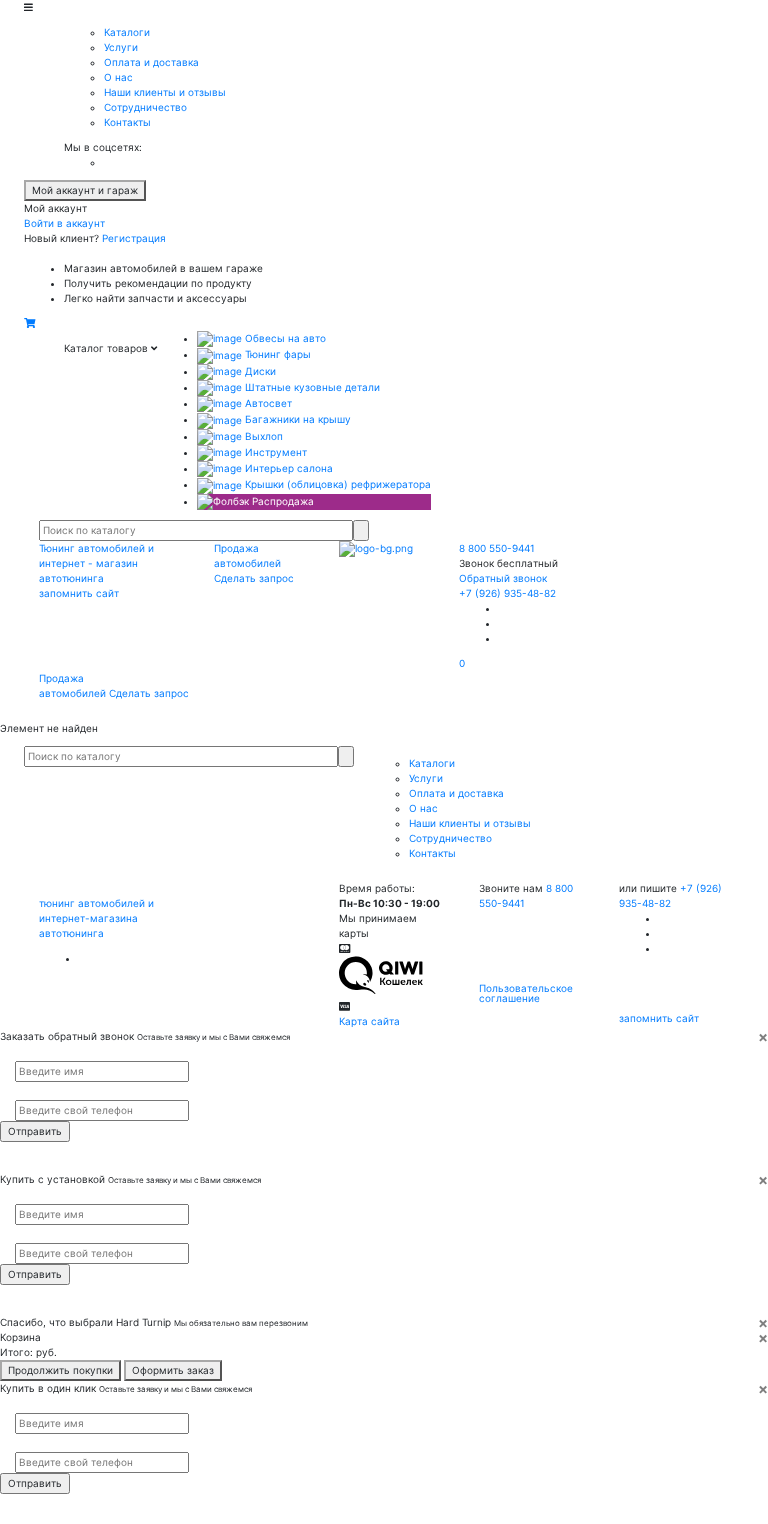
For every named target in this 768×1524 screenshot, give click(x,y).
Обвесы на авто (284, 338)
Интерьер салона (287, 468)
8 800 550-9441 (497, 548)
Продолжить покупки (60, 1370)
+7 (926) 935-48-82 (507, 593)
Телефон (31, 1091)
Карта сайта (369, 1021)
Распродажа (281, 501)
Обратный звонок (503, 578)
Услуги (121, 47)
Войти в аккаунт (64, 223)
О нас (118, 77)
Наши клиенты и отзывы (165, 92)
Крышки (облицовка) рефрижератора (336, 484)
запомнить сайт (79, 593)
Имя (23, 1053)
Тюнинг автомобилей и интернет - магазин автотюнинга (96, 563)
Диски (259, 371)
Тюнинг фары (276, 354)
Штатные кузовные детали (311, 387)
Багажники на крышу (296, 419)
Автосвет (267, 403)
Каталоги (127, 32)
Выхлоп (262, 436)
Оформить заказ (173, 1370)
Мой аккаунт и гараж (85, 190)
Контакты (127, 122)
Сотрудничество (145, 107)
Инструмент (274, 452)
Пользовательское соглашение (526, 993)
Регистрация (134, 238)
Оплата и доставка (151, 62)
